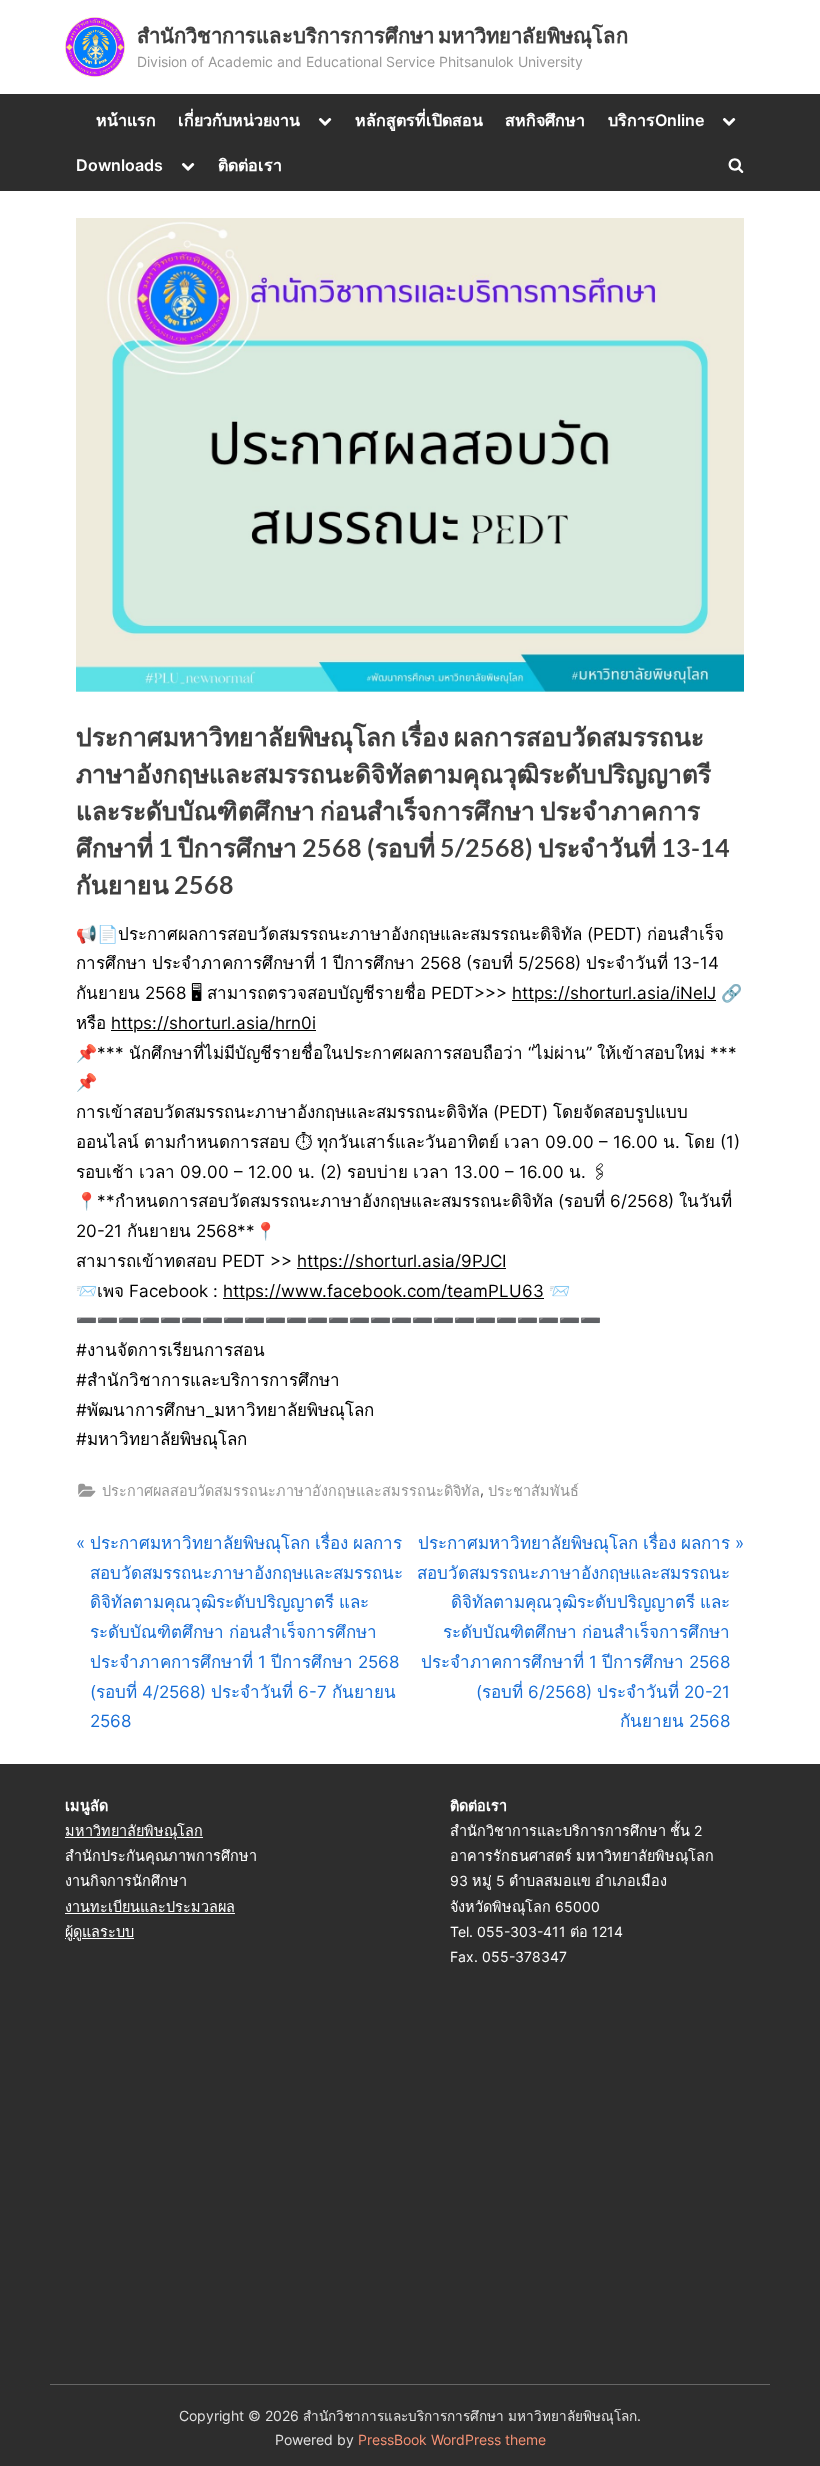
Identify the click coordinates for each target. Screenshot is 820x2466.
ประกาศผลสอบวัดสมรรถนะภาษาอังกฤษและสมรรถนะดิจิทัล (291, 1490)
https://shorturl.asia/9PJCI (401, 1261)
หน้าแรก (126, 120)
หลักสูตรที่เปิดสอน (419, 120)
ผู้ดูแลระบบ (99, 1931)
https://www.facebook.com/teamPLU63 (383, 1291)
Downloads (119, 165)
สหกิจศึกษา (545, 120)
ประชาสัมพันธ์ (533, 1490)
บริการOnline (656, 120)
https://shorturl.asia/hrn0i (213, 1023)
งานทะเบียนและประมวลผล (150, 1906)
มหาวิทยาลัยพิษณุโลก (134, 1830)
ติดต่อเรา (250, 165)
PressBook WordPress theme (452, 2440)
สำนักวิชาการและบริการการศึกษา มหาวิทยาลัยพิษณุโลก (382, 35)
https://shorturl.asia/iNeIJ (614, 993)
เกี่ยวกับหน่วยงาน (239, 120)
